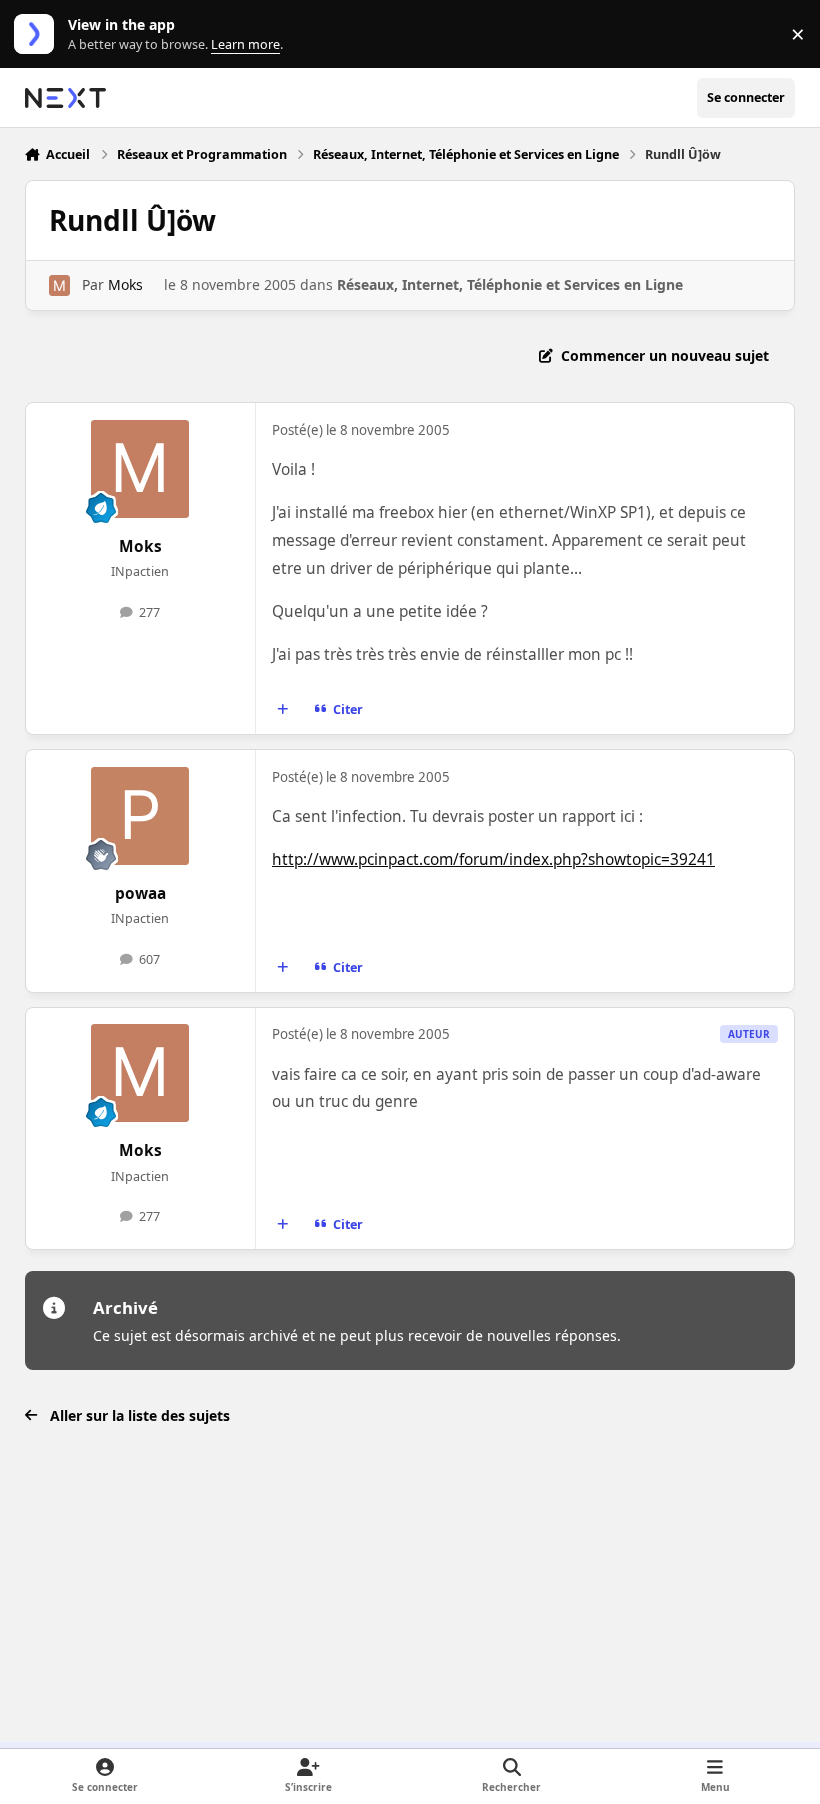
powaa (140, 893)
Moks (125, 284)
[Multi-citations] (282, 710)
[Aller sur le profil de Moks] (59, 285)
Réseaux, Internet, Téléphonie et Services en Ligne (510, 284)
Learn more (38, 34)
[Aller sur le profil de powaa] (140, 816)
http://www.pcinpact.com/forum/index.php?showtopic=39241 (493, 859)
